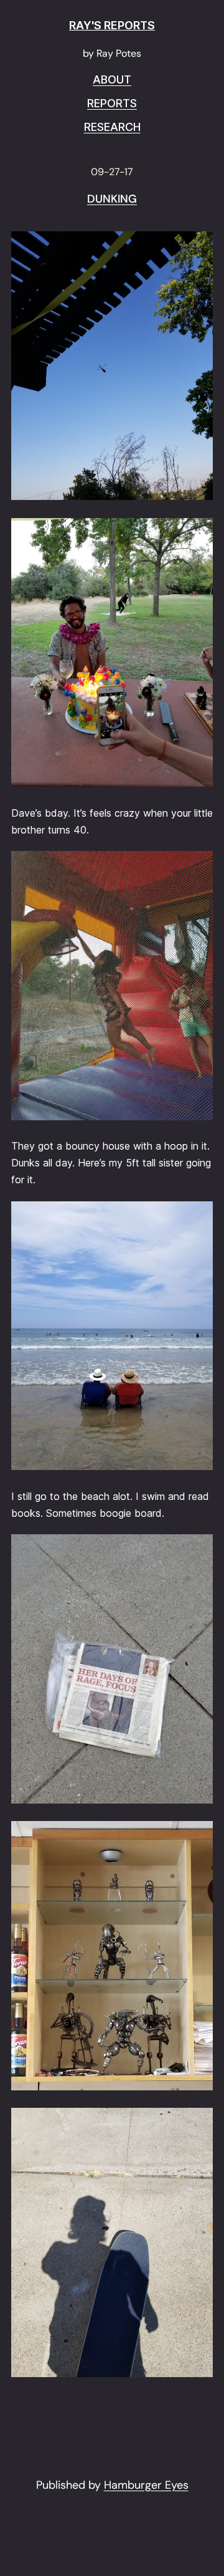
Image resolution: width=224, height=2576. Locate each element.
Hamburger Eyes (146, 2485)
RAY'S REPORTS (112, 25)
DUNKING (112, 199)
